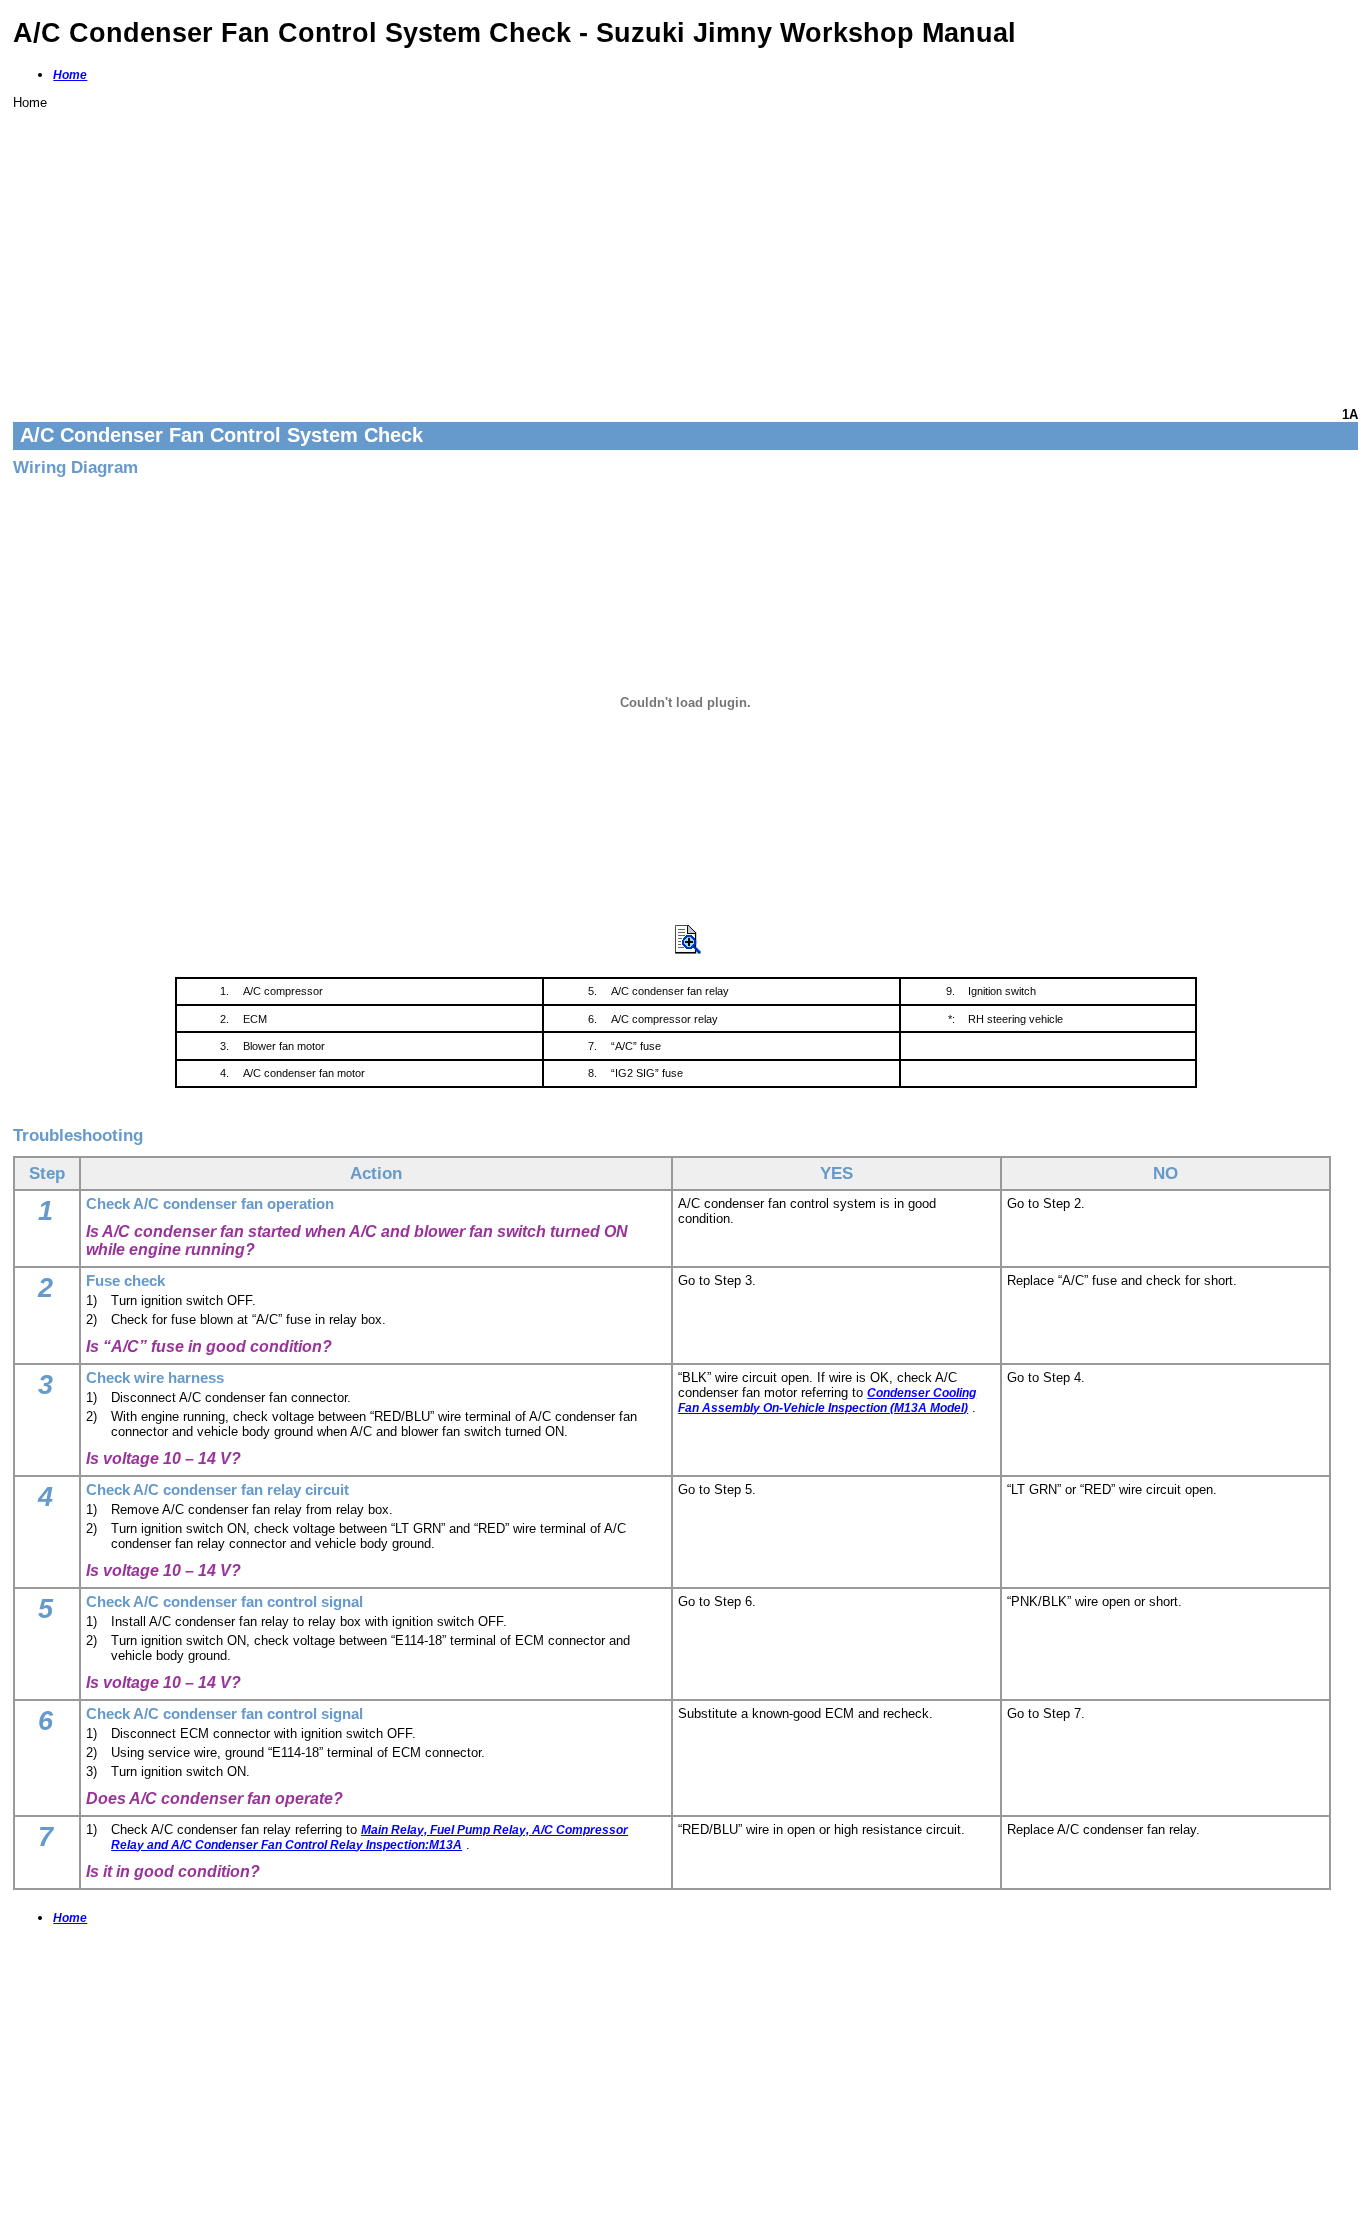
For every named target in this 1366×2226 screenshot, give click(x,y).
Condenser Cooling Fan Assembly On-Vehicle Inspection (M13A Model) (827, 1400)
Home (70, 75)
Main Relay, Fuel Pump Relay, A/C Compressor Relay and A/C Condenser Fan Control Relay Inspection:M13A (369, 1837)
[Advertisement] (613, 250)
